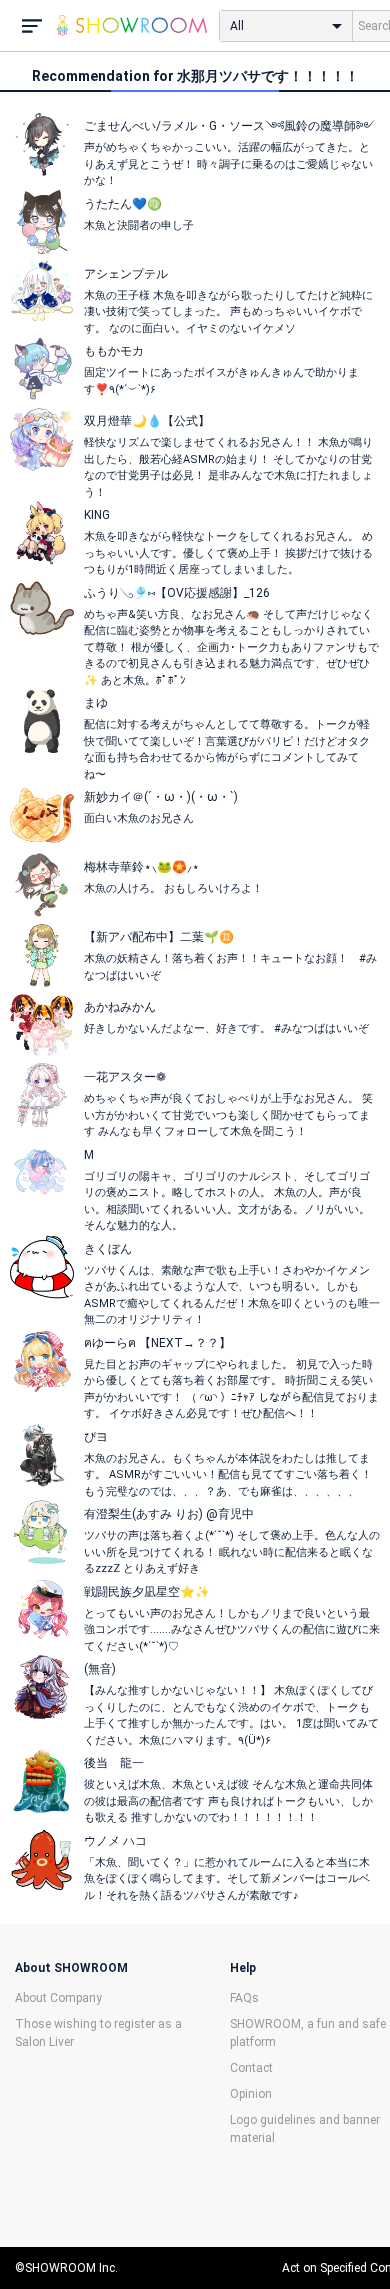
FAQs (244, 1998)
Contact (251, 2068)
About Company (58, 1998)
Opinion (251, 2094)
